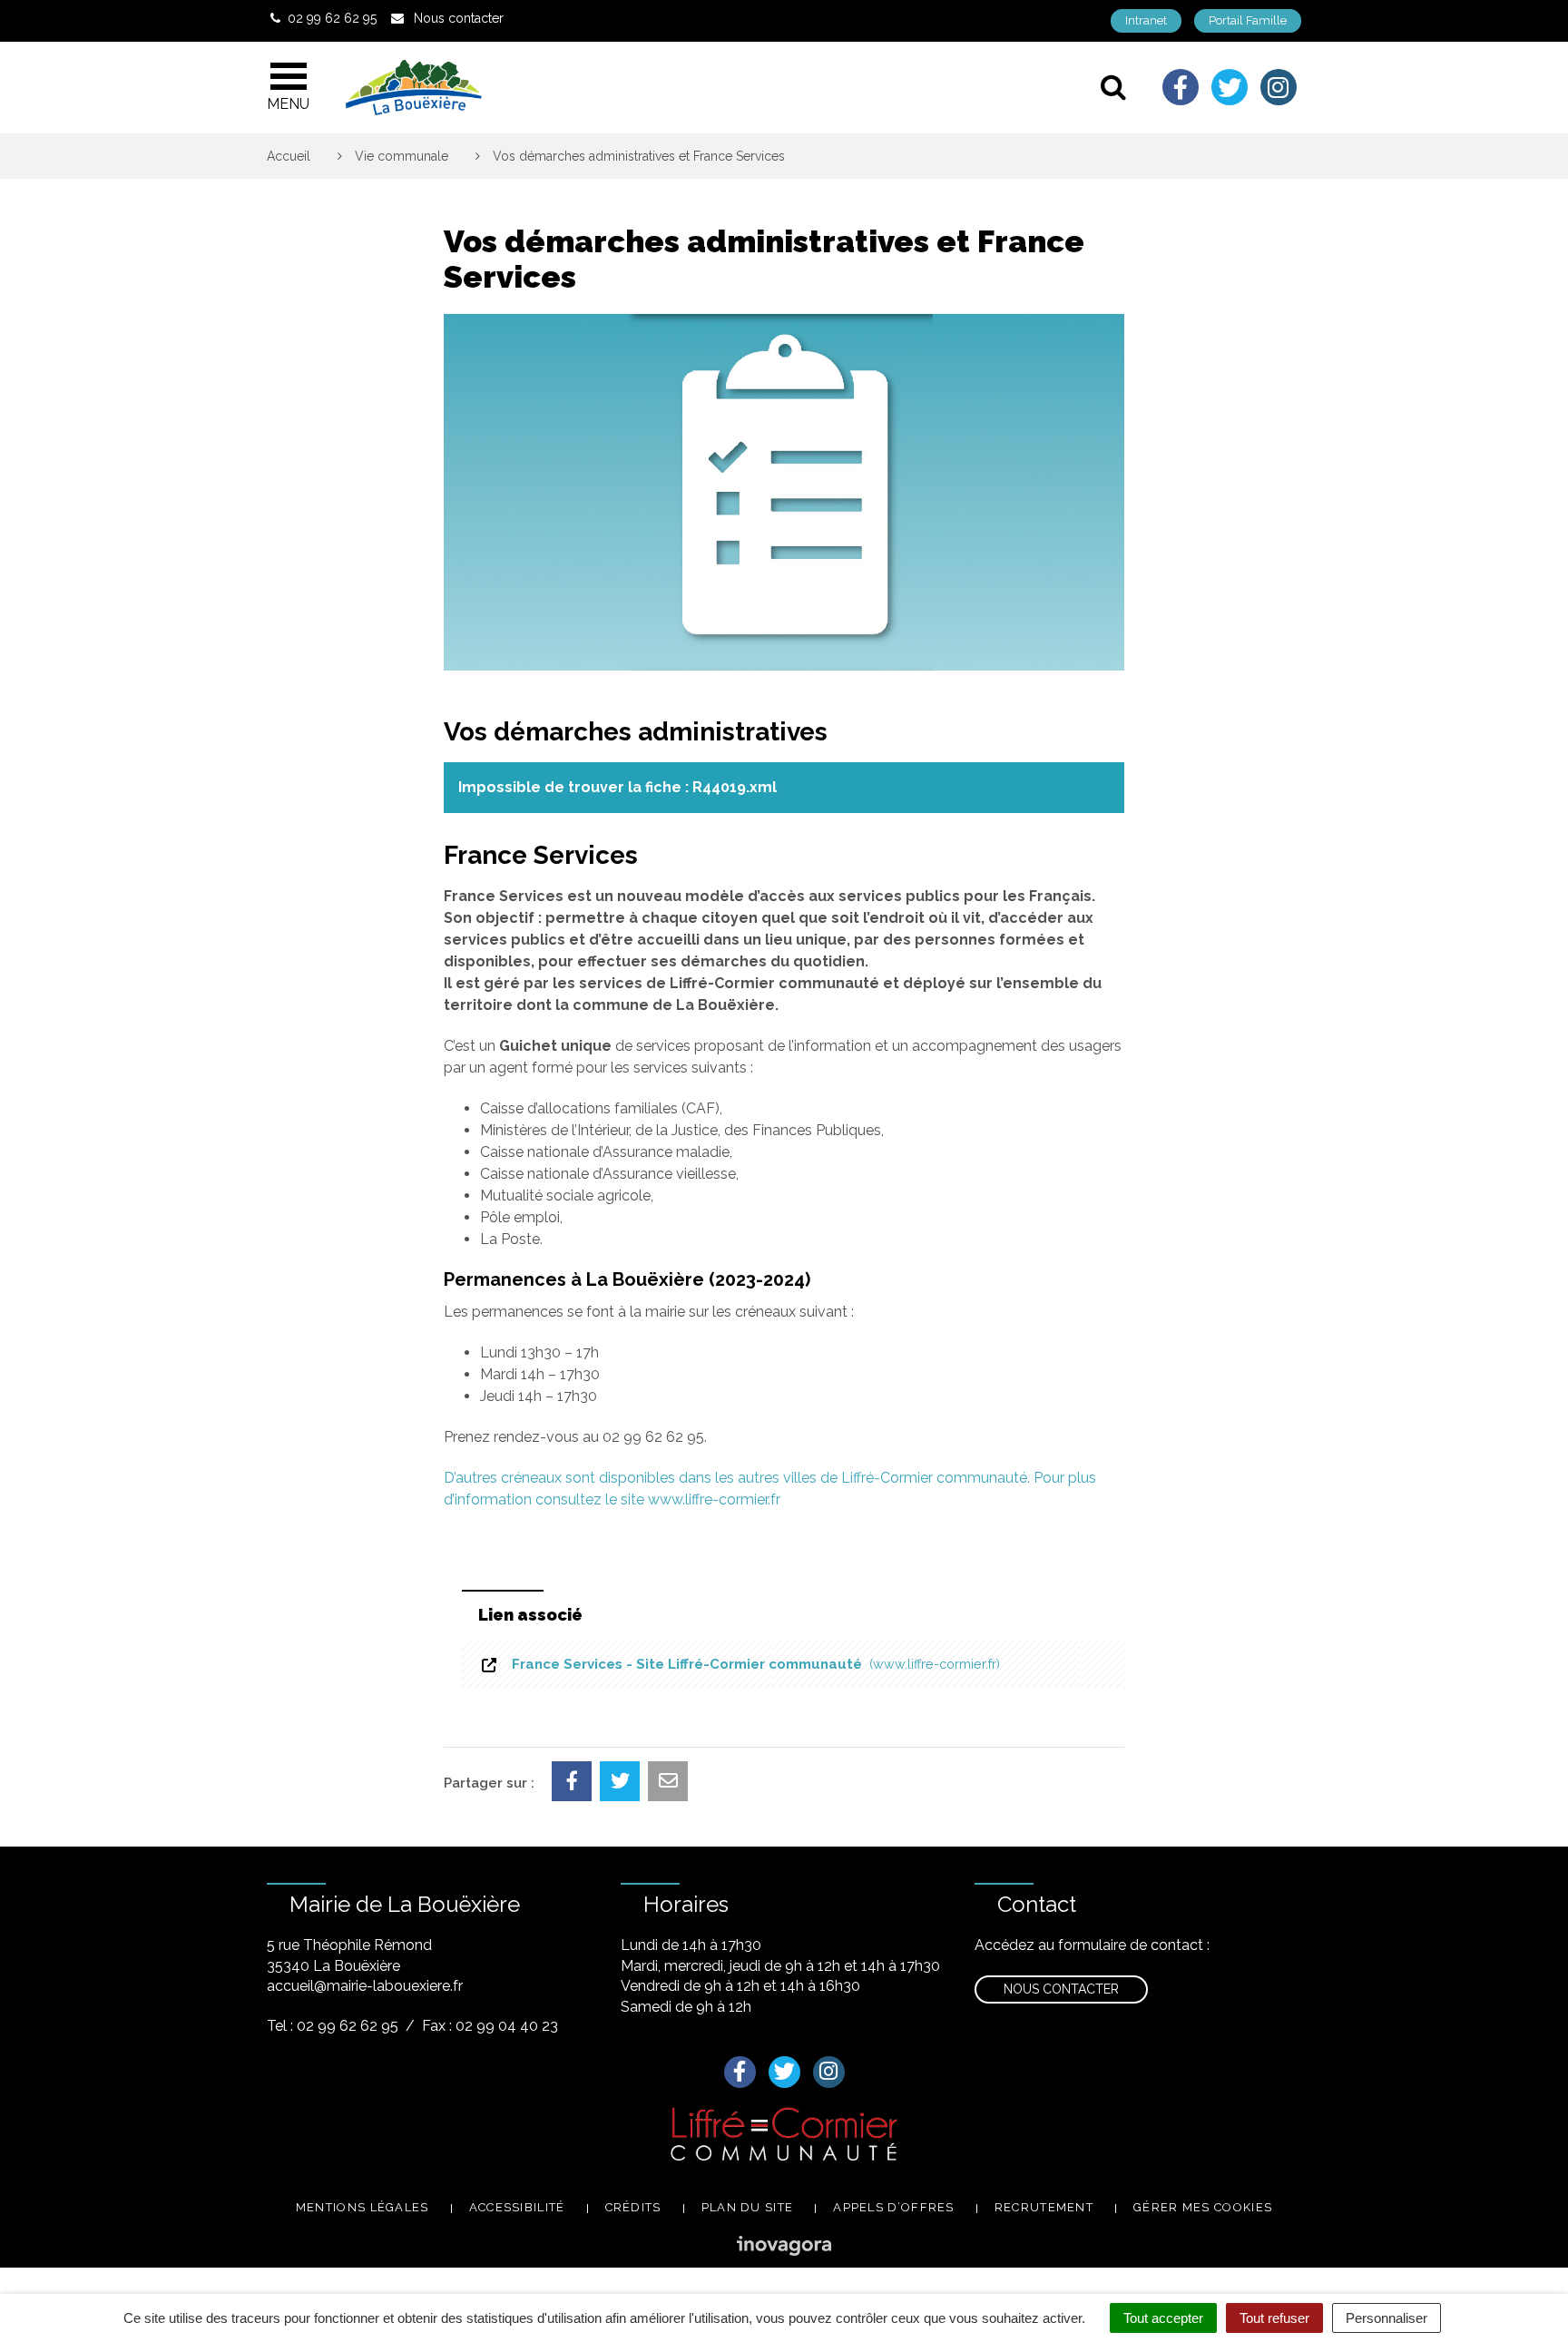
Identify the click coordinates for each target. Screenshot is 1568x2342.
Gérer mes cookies (1203, 2207)
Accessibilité (517, 2207)
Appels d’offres (894, 2207)
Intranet (1146, 20)
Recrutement (1044, 2207)
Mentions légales (363, 2207)
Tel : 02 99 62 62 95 (333, 2026)
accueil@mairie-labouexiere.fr (365, 1986)
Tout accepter (1163, 2318)
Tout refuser (1274, 2318)
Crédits (633, 2207)
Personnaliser (1387, 2318)
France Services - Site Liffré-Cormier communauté (752, 1664)
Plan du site (748, 2207)
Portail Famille (1248, 20)
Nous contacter (1061, 1989)
